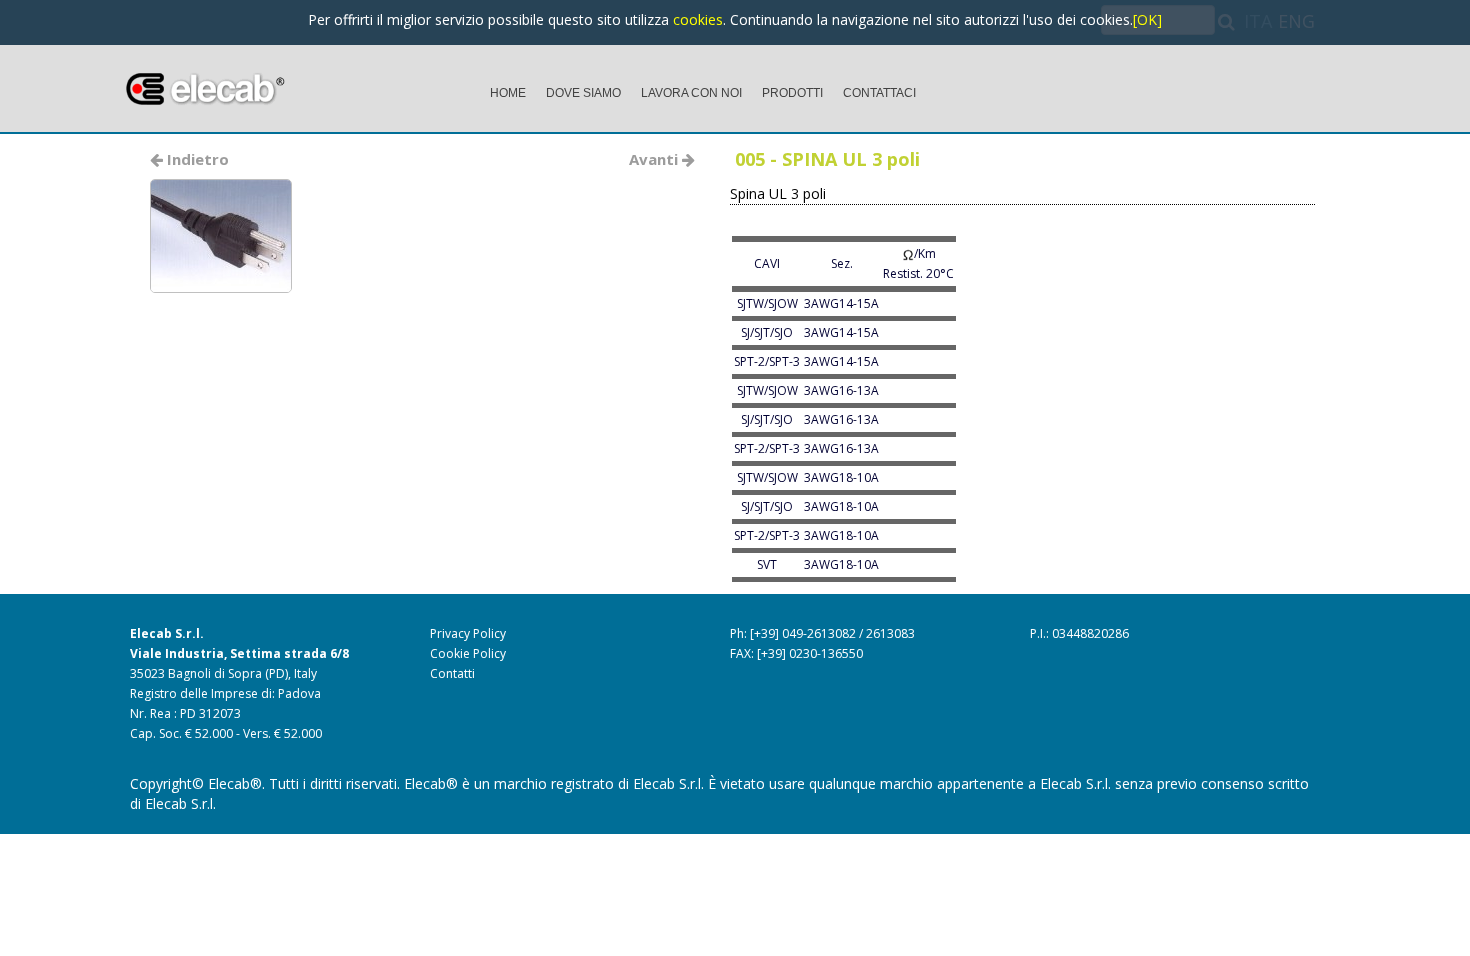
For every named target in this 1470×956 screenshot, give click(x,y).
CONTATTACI (879, 93)
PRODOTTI (792, 93)
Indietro (196, 159)
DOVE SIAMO (583, 93)
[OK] (1147, 19)
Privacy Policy (468, 633)
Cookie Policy (468, 653)
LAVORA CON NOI (691, 93)
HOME (508, 93)
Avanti (655, 159)
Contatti (452, 673)
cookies (698, 19)
